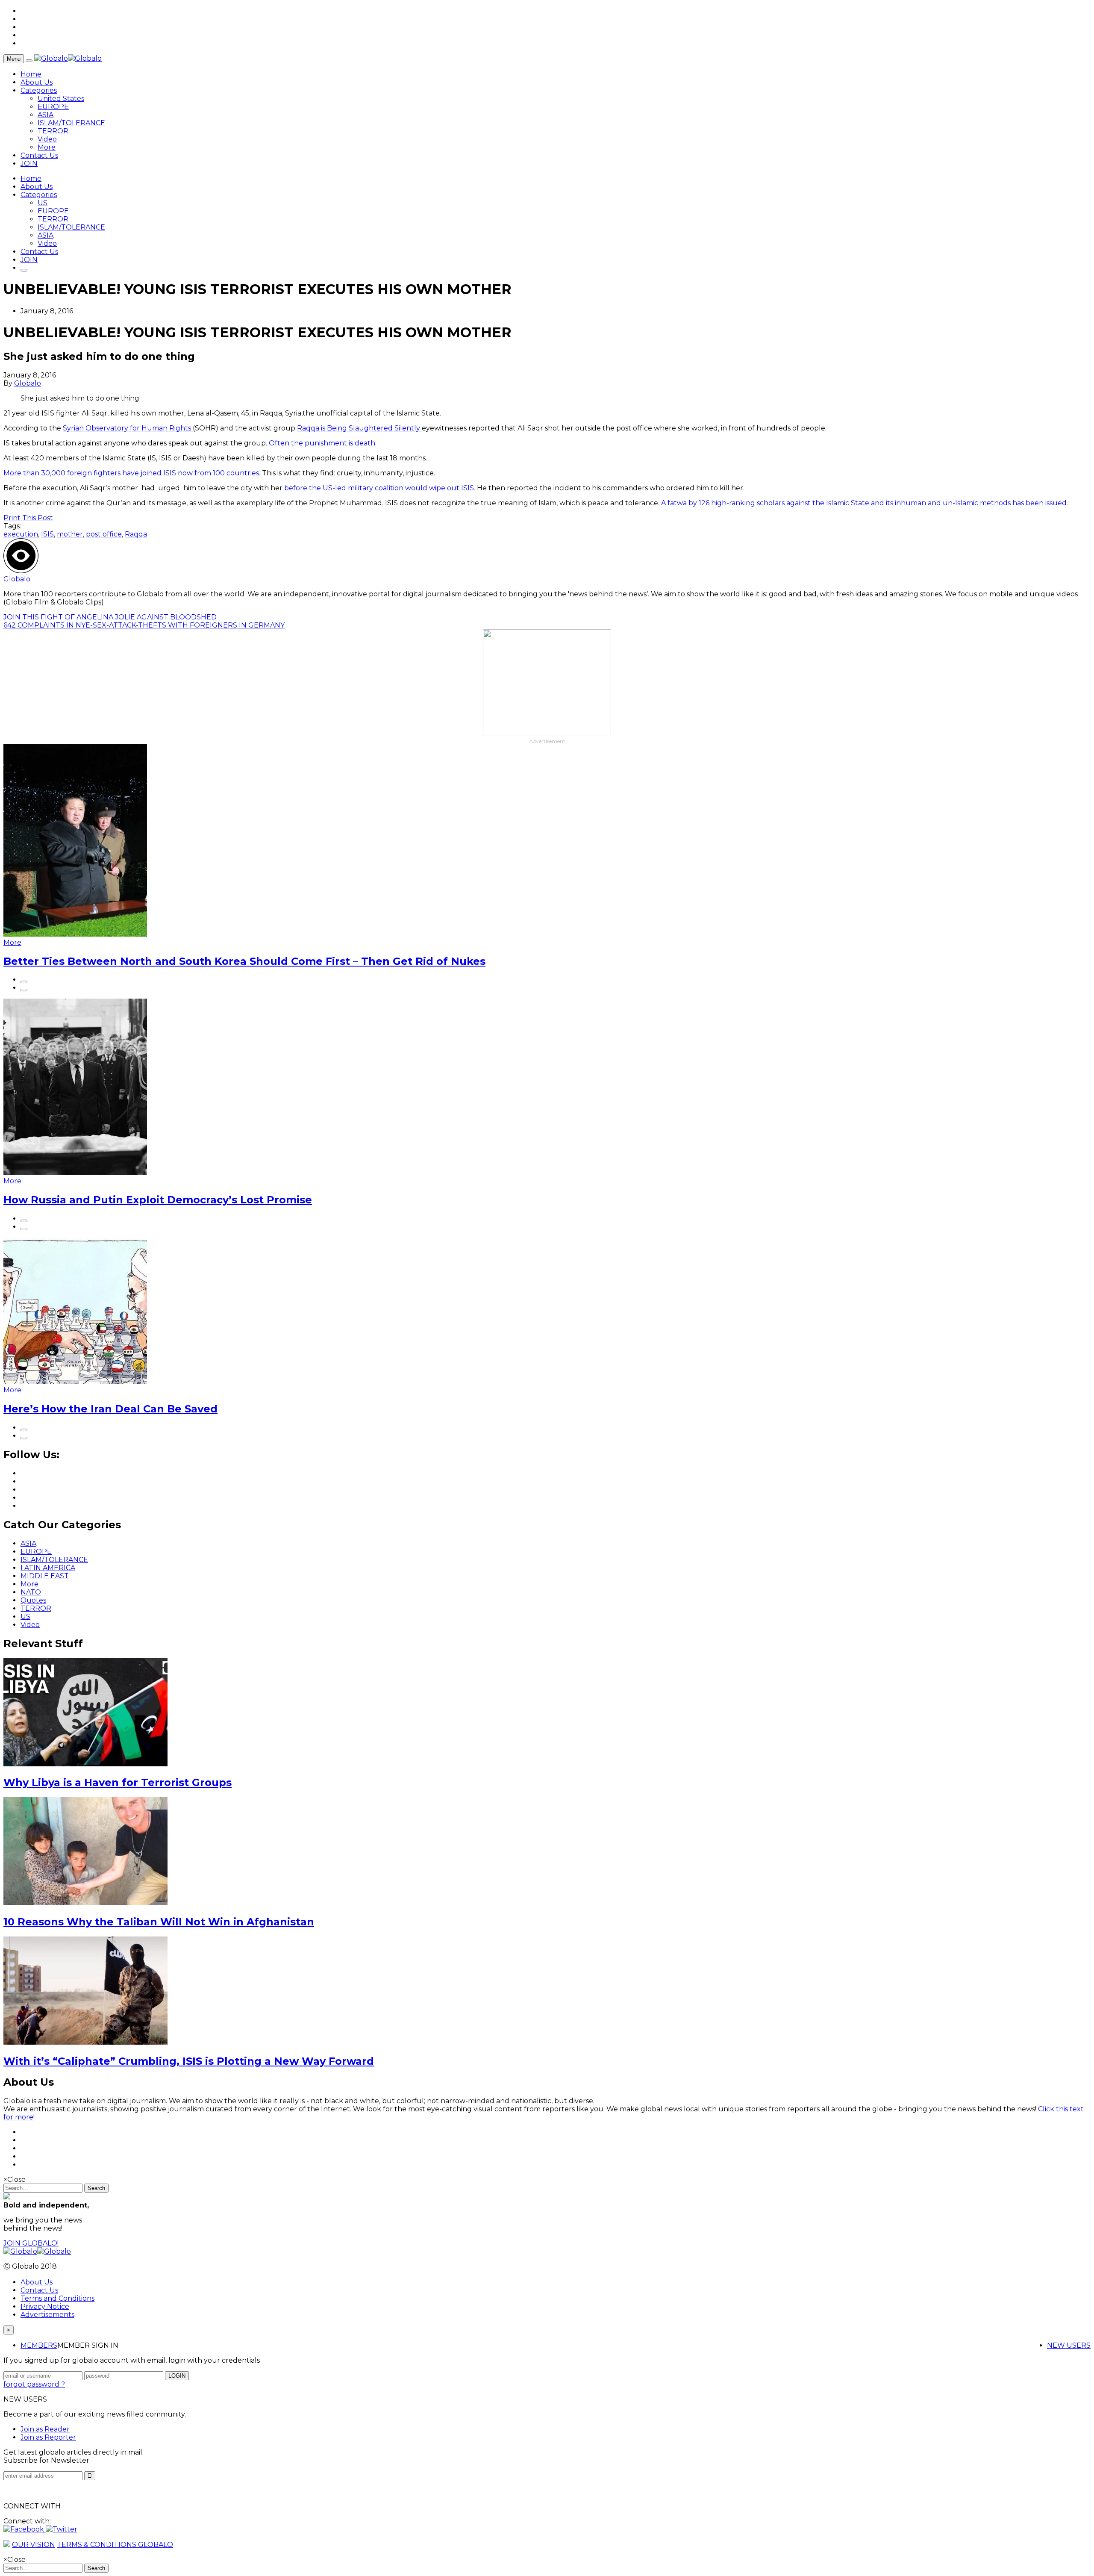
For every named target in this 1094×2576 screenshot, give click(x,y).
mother (70, 534)
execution (21, 534)
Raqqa (136, 534)
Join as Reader (45, 2429)
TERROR (53, 131)
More (47, 147)
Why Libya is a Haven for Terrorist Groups (118, 1782)
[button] (25, 2529)
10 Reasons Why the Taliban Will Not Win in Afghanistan (159, 1922)
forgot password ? (34, 2384)
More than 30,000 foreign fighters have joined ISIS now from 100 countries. (132, 473)
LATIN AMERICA (48, 1568)
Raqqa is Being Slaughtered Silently (359, 428)
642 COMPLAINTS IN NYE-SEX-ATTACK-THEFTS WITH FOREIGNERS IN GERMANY (144, 625)
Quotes (33, 1600)
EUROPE (53, 107)
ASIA (46, 115)
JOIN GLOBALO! (31, 2243)
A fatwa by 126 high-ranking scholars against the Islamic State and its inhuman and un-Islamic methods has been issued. (864, 503)
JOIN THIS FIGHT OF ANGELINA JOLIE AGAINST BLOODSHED (110, 617)
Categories (39, 90)
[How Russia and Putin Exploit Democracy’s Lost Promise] (75, 1173)
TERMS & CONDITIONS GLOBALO (115, 2545)
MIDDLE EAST (45, 1576)
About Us (37, 82)
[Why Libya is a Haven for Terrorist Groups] (85, 1764)
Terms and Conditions (57, 2298)
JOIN (29, 164)
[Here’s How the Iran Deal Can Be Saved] (75, 1382)
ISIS (47, 534)
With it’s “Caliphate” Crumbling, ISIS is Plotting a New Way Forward (189, 2061)
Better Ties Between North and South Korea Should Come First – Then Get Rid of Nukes (244, 961)
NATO (31, 1592)
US (43, 203)
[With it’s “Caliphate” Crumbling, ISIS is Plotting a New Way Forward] (85, 2042)
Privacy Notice (45, 2306)
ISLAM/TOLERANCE (71, 123)
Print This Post (28, 518)
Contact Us (39, 155)
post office (104, 534)
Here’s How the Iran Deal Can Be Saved (110, 1409)
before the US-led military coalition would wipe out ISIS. (381, 488)
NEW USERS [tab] (1069, 2345)
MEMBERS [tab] (39, 2345)
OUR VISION (34, 2545)
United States (61, 99)
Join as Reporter (48, 2437)
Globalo (28, 383)
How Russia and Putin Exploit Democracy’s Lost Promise (158, 1200)
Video (47, 139)
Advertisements (47, 2315)
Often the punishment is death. (323, 443)
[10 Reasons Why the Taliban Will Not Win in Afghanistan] (85, 1903)
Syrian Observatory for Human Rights (128, 428)
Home (31, 74)
